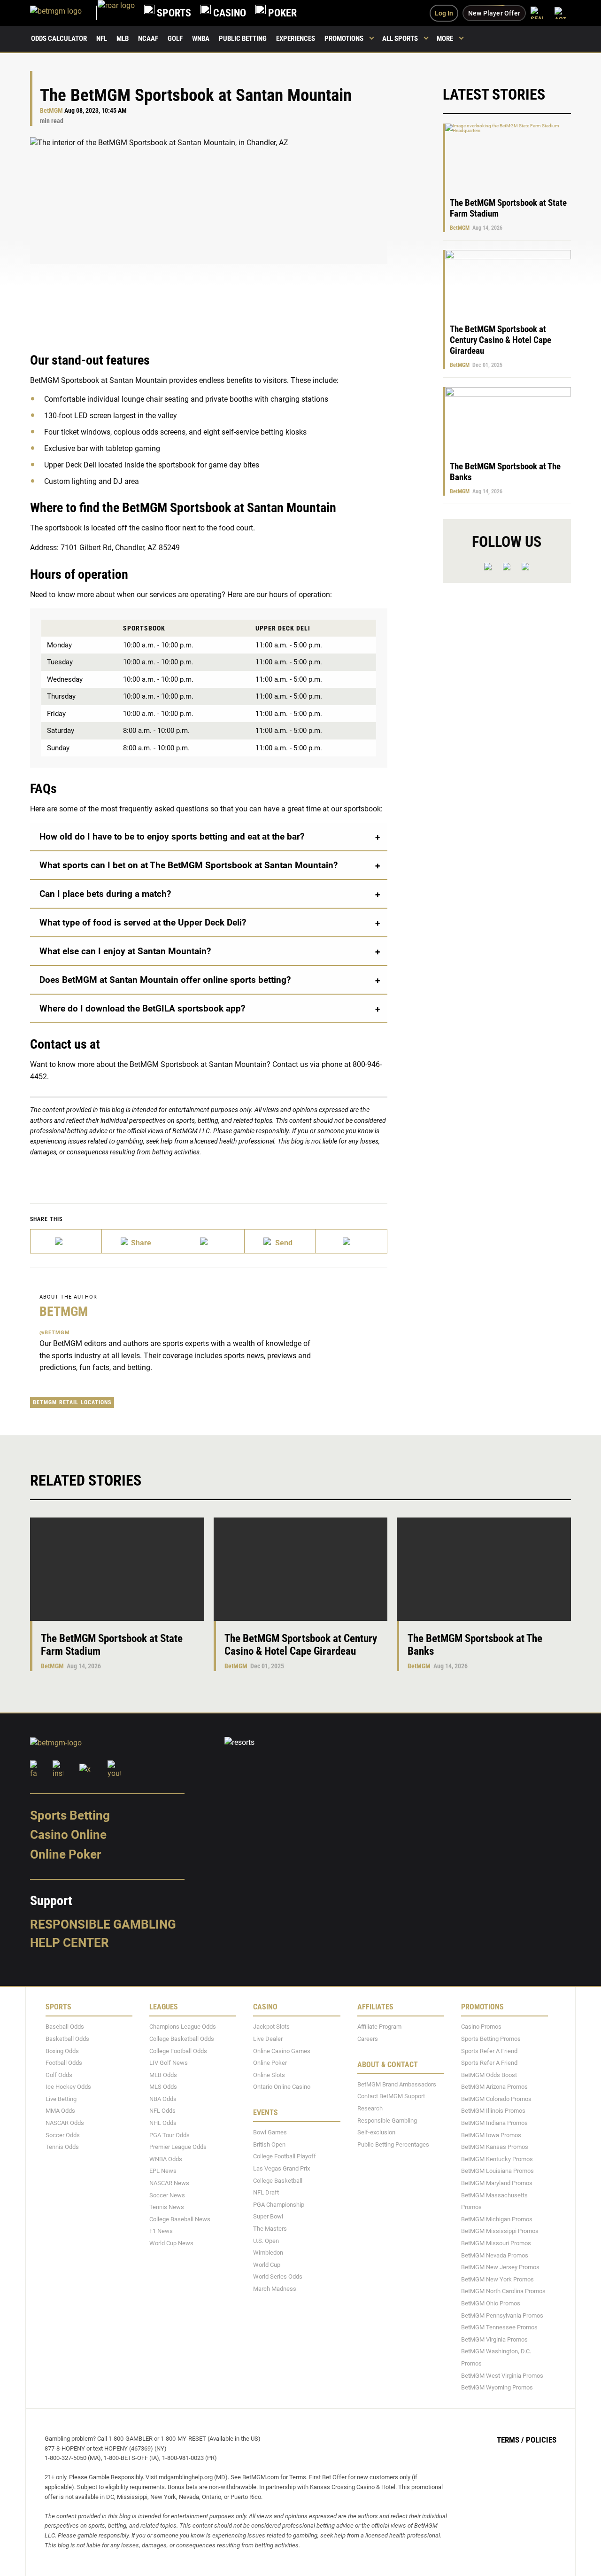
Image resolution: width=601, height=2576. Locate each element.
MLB (123, 39)
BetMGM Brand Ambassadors (397, 2084)
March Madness (275, 2289)
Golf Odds (59, 2075)
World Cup (267, 2265)
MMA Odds (60, 2111)
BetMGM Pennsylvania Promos (502, 2315)
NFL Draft (266, 2192)
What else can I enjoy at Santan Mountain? (125, 951)
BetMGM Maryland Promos (497, 2183)
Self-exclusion (376, 2132)
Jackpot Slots (271, 2027)
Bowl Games (270, 2132)
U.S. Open (266, 2241)
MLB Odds (163, 2075)
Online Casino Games (282, 2051)
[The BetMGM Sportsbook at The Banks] (484, 1569)
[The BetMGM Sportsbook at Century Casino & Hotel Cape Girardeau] (301, 1569)
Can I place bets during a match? (105, 894)
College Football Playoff (285, 2156)
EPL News (163, 2171)
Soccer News (167, 2195)
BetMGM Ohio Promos (491, 2303)
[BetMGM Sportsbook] (64, 13)
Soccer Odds (63, 2135)
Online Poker (65, 1854)
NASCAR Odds (65, 2123)
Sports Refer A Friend (489, 2051)
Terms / (510, 2440)
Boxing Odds (62, 2051)
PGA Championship (279, 2205)
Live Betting (61, 2099)
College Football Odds (178, 2051)
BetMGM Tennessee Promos (499, 2327)
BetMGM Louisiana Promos (497, 2171)
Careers (368, 2039)
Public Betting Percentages (393, 2144)
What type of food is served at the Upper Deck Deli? (143, 922)
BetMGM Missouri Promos (496, 2243)
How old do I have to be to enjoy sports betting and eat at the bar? (172, 837)
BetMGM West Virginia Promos (502, 2376)
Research (370, 2108)
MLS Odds (163, 2087)
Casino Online (68, 1835)
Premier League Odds (178, 2147)
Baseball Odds (65, 2027)
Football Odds (64, 2063)
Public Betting (243, 39)
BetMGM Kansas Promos (495, 2147)
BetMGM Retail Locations (72, 1402)
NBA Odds (163, 2099)
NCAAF (148, 39)
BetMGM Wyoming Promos (497, 2387)
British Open (269, 2144)
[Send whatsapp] (280, 1241)
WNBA (201, 39)
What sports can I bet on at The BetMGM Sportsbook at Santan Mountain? (189, 865)
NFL (102, 39)
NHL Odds (163, 2123)
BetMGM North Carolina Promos (503, 2291)
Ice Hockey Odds (68, 2087)
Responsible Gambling (103, 1924)
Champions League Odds (183, 2027)
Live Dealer (268, 2039)
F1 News (161, 2231)
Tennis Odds (62, 2147)
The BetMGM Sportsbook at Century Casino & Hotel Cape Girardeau (501, 340)
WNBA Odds (166, 2159)
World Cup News (171, 2243)
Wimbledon (268, 2253)
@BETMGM (55, 1333)
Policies (541, 2440)
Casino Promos (481, 2027)
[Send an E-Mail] (209, 1241)
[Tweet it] (66, 1241)
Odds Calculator (59, 39)
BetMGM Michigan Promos (497, 2219)
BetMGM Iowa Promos (491, 2135)
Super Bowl (268, 2216)
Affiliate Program (379, 2027)
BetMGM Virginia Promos (494, 2339)
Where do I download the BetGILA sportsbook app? (142, 1008)
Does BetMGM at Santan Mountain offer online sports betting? (165, 980)
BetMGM (51, 111)
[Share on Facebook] (138, 1241)
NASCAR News (169, 2183)
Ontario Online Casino (282, 2087)
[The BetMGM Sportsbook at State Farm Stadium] (117, 1569)
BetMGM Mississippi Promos (500, 2231)
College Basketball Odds (182, 2039)
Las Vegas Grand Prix (281, 2168)
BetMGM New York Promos (497, 2279)
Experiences (296, 39)
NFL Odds (162, 2111)
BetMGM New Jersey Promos (500, 2267)
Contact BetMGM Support (391, 2096)
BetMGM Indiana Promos (494, 2123)
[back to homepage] (116, 13)
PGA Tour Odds (170, 2135)
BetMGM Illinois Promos (493, 2111)
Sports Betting (70, 1815)
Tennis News (167, 2207)
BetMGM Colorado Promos (496, 2099)
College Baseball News (180, 2219)
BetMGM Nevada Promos (495, 2255)
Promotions (344, 39)
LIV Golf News (169, 2063)
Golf (175, 39)
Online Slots (269, 2075)
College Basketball (278, 2181)
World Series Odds (278, 2276)
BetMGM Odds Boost (489, 2075)
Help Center (69, 1943)
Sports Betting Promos (491, 2039)
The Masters (270, 2229)
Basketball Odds (67, 2039)
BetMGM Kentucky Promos (497, 2159)
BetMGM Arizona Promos (494, 2087)
